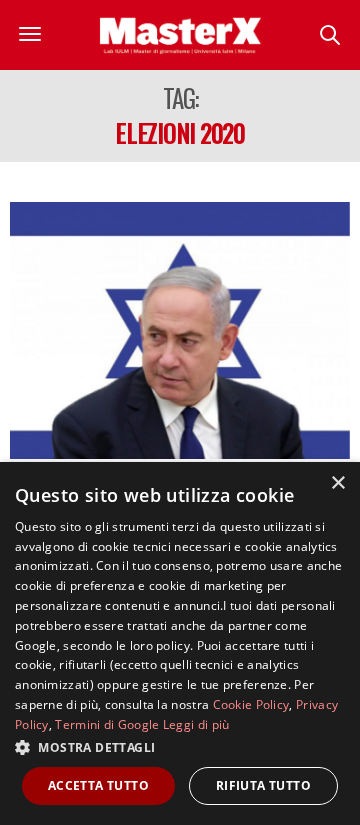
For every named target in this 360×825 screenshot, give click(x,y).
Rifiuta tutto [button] (263, 785)
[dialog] (180, 643)
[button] (180, 747)
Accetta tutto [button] (98, 785)
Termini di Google (107, 724)
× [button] (337, 483)
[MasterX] (180, 35)
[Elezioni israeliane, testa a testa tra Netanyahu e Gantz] (180, 330)
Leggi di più (196, 724)
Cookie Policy (251, 704)
